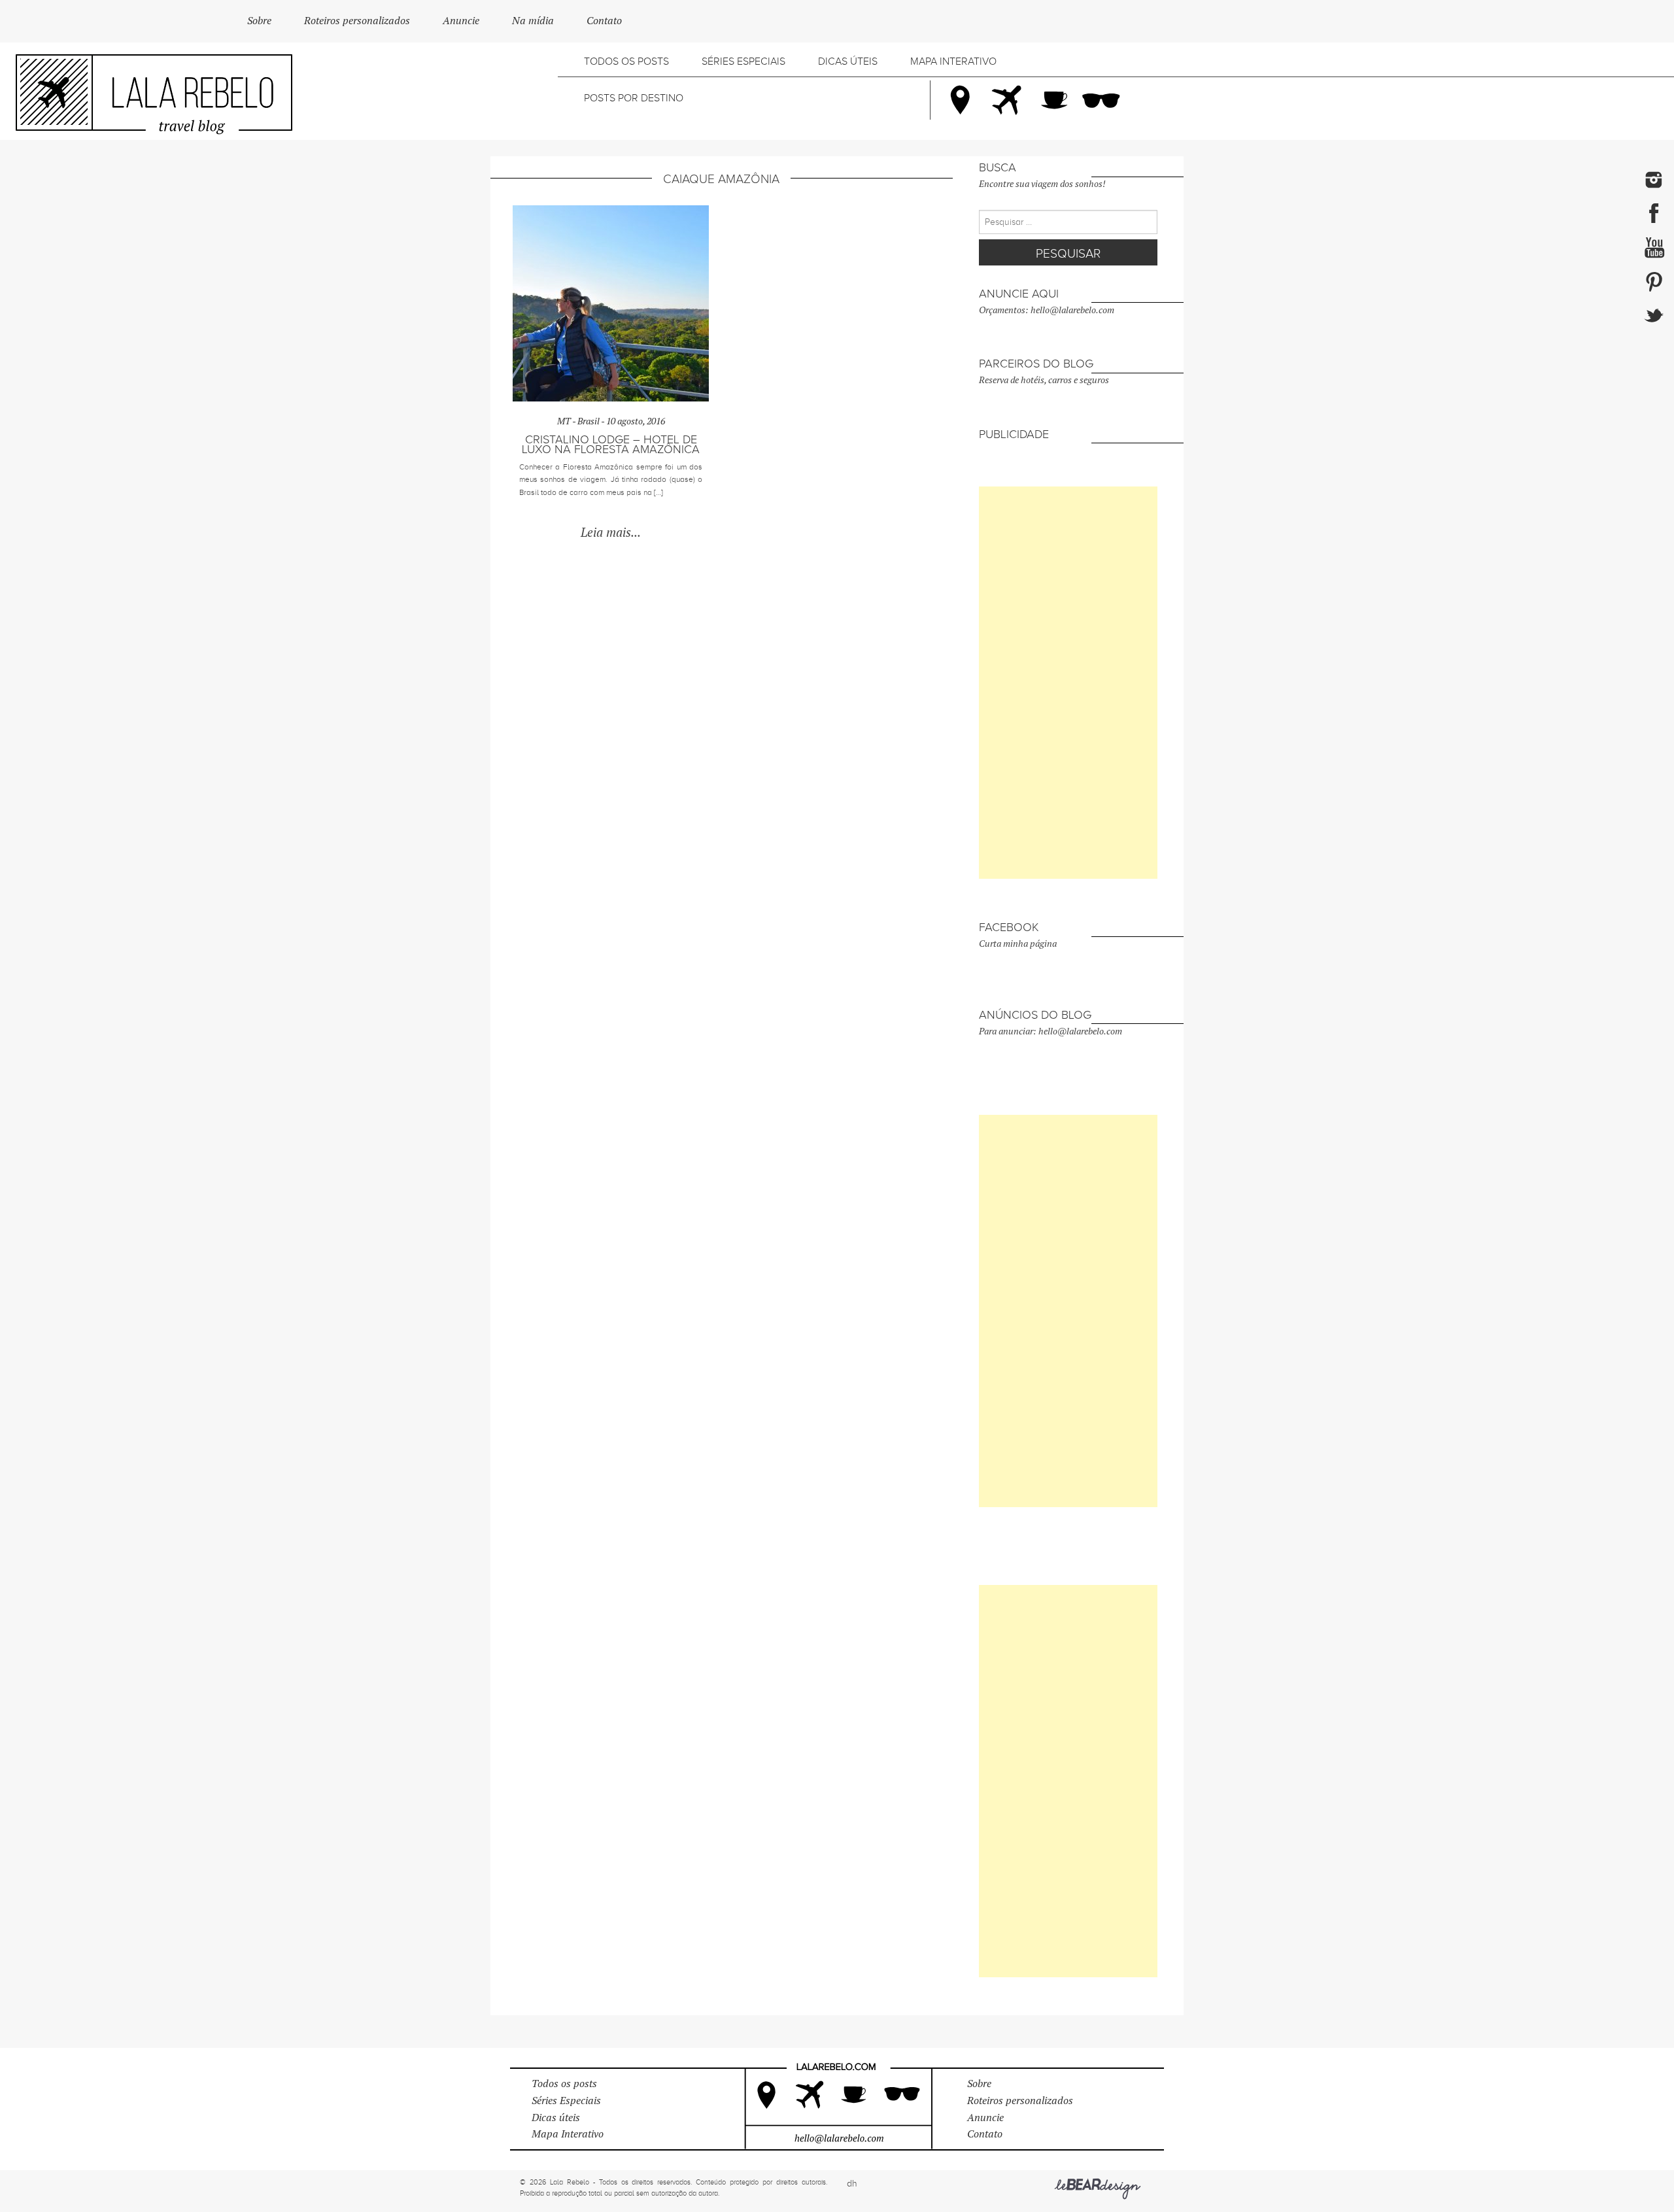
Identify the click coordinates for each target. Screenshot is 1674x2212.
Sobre (259, 21)
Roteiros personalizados (357, 21)
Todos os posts (626, 61)
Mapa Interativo (953, 61)
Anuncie (461, 21)
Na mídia (533, 21)
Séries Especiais (743, 61)
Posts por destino (634, 98)
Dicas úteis (848, 61)
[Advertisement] (1068, 683)
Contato (604, 21)
